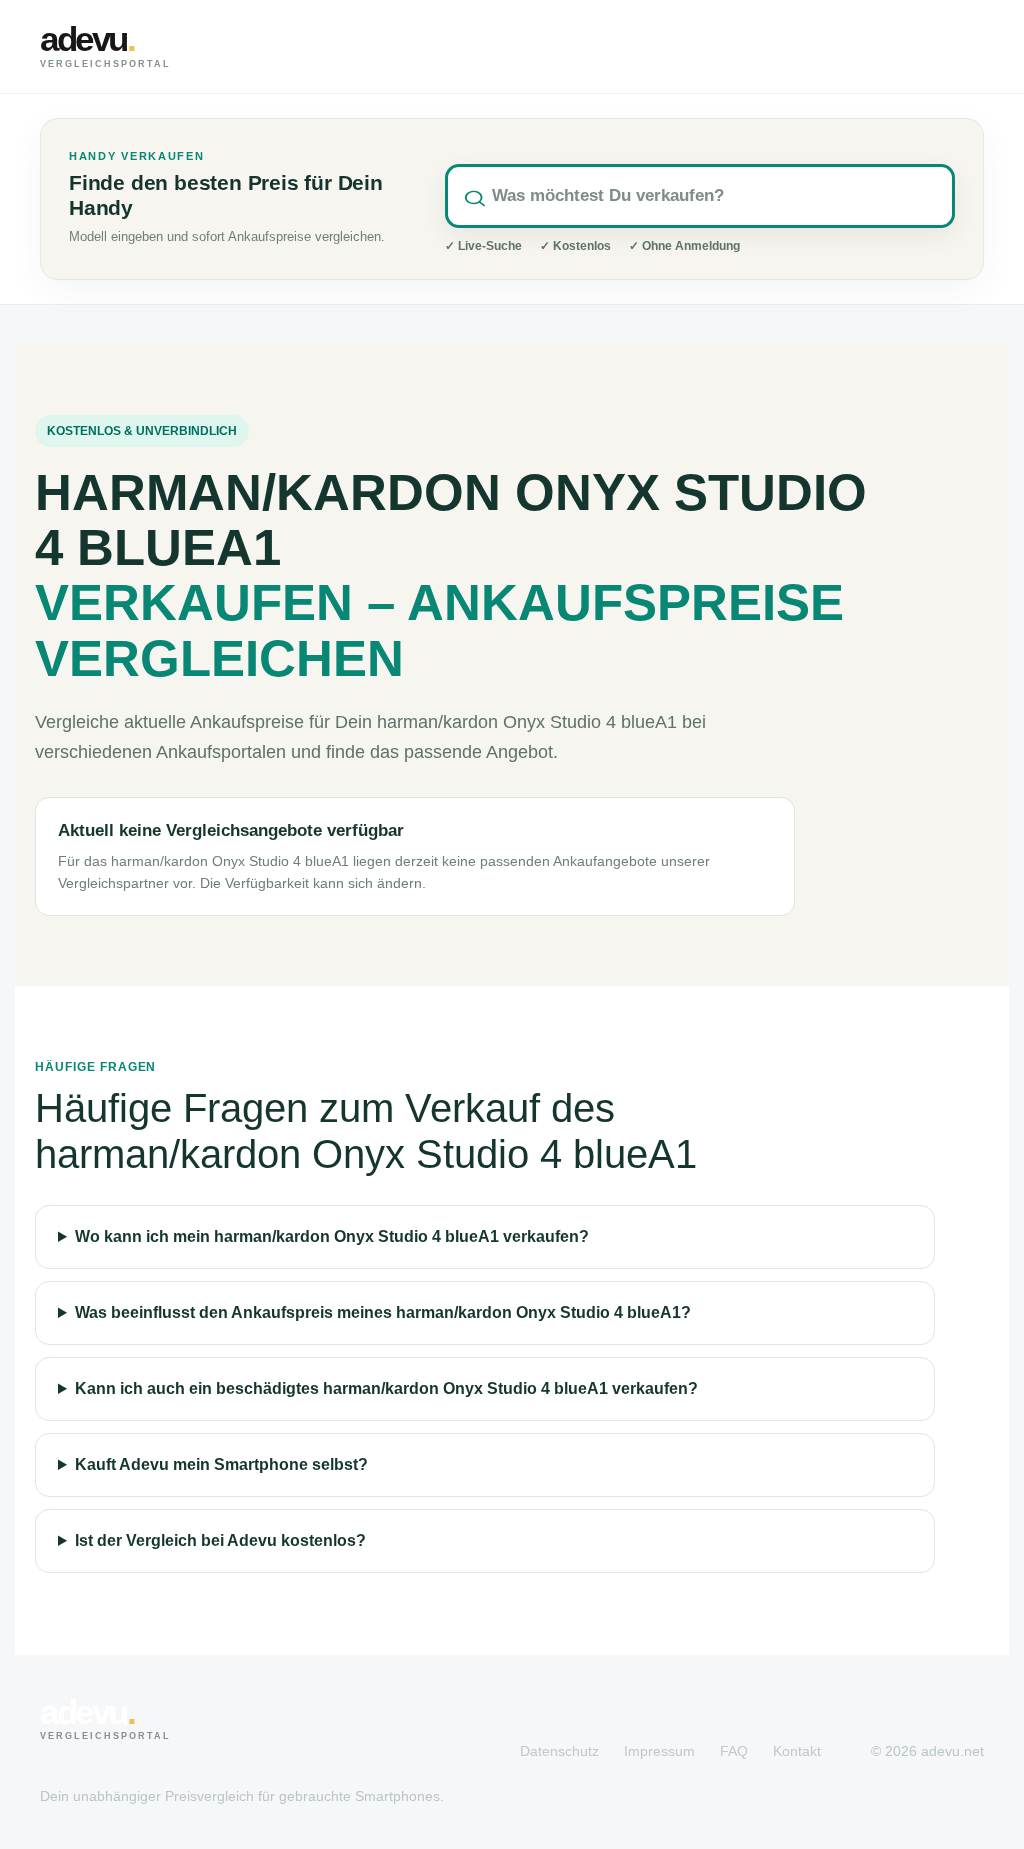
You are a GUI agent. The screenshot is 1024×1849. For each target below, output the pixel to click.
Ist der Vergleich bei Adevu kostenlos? (220, 1540)
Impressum (659, 1751)
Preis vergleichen (874, 46)
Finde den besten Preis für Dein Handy (226, 195)
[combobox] (700, 196)
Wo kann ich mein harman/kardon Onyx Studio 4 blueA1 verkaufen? (332, 1236)
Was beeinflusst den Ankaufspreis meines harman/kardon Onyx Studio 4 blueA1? (383, 1312)
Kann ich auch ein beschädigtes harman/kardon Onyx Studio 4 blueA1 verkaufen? (386, 1388)
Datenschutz (559, 1751)
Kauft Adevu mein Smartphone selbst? (221, 1464)
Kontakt (797, 1751)
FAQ (734, 1751)
